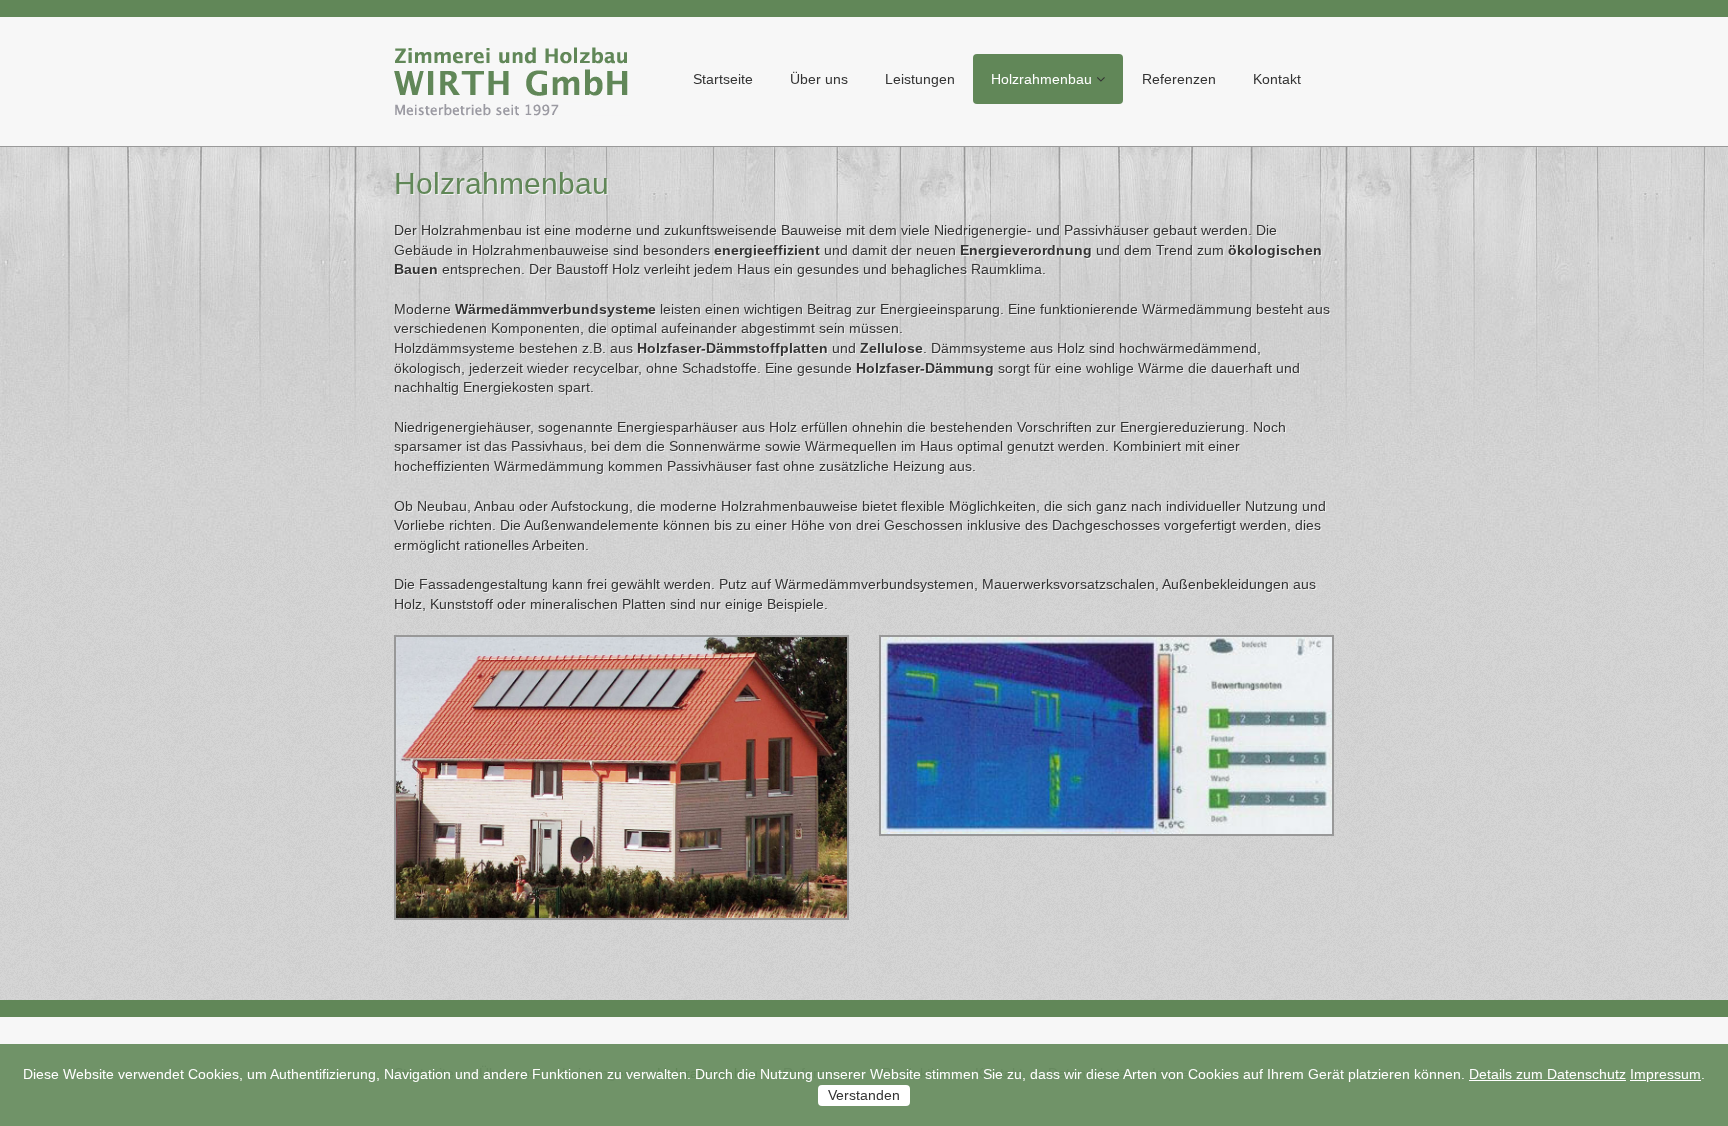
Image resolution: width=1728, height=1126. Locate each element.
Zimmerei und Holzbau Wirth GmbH (512, 81)
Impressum (1665, 1074)
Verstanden (864, 1095)
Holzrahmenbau (1041, 79)
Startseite (723, 79)
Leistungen (920, 79)
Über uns (819, 79)
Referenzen (1179, 79)
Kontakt (1277, 79)
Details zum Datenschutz (1547, 1074)
